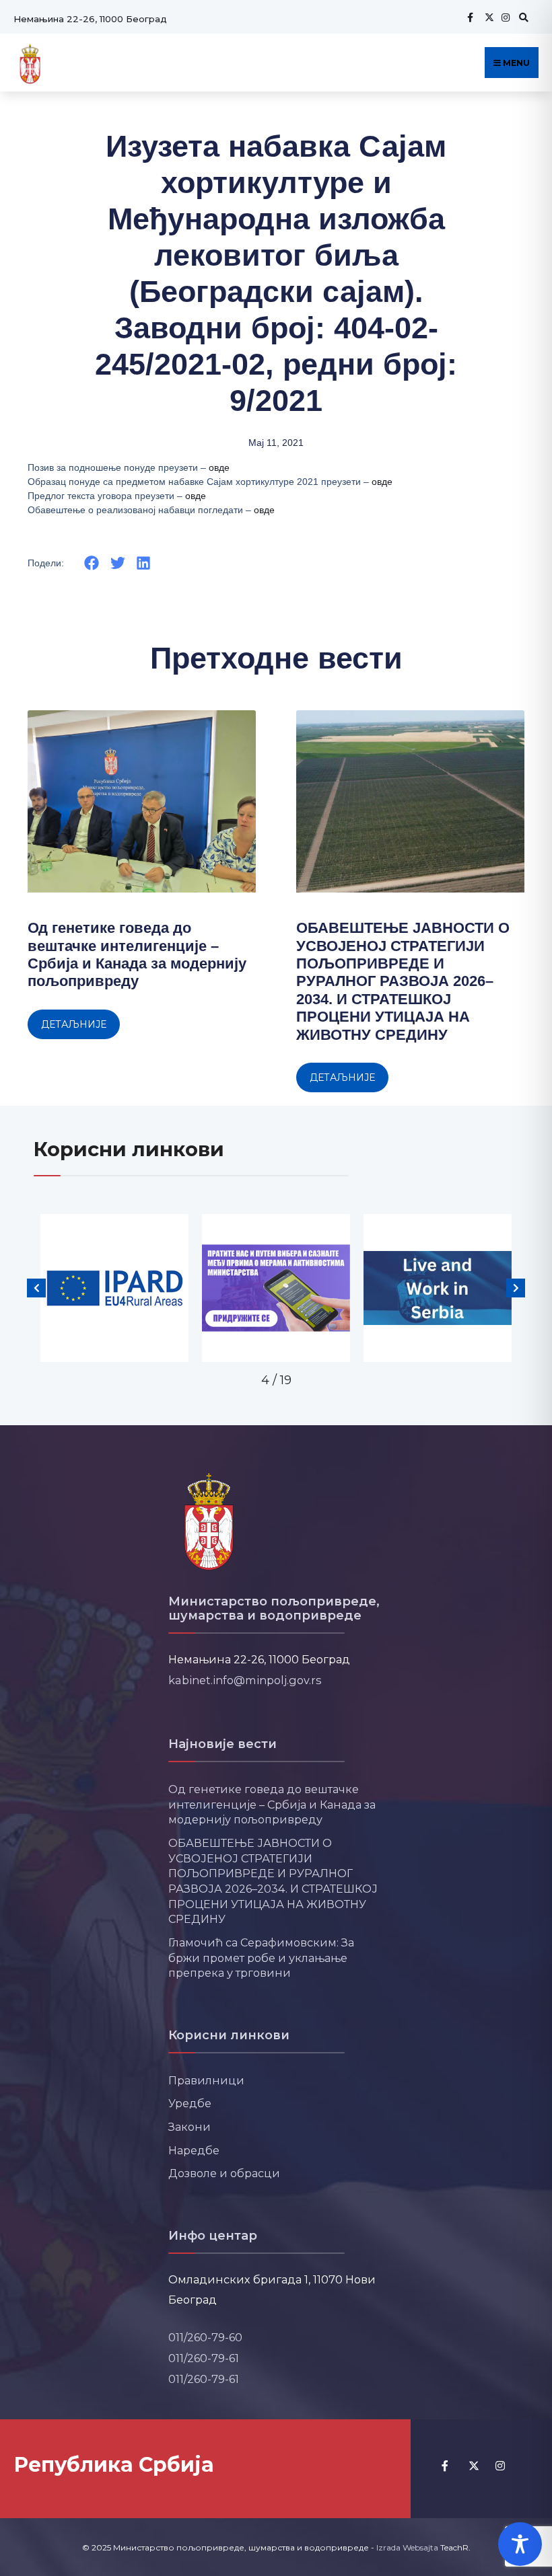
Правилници (206, 2080)
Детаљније (74, 1024)
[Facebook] (470, 17)
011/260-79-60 (205, 2337)
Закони (189, 2127)
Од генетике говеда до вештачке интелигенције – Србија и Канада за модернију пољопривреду (137, 954)
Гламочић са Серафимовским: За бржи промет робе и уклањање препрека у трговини (261, 1958)
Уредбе (190, 2103)
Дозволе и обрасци (224, 2173)
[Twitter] (487, 17)
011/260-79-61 (204, 2358)
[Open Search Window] (522, 17)
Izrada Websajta (407, 2547)
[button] (92, 563)
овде (219, 467)
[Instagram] (504, 17)
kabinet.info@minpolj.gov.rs (245, 1680)
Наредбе (194, 2150)
